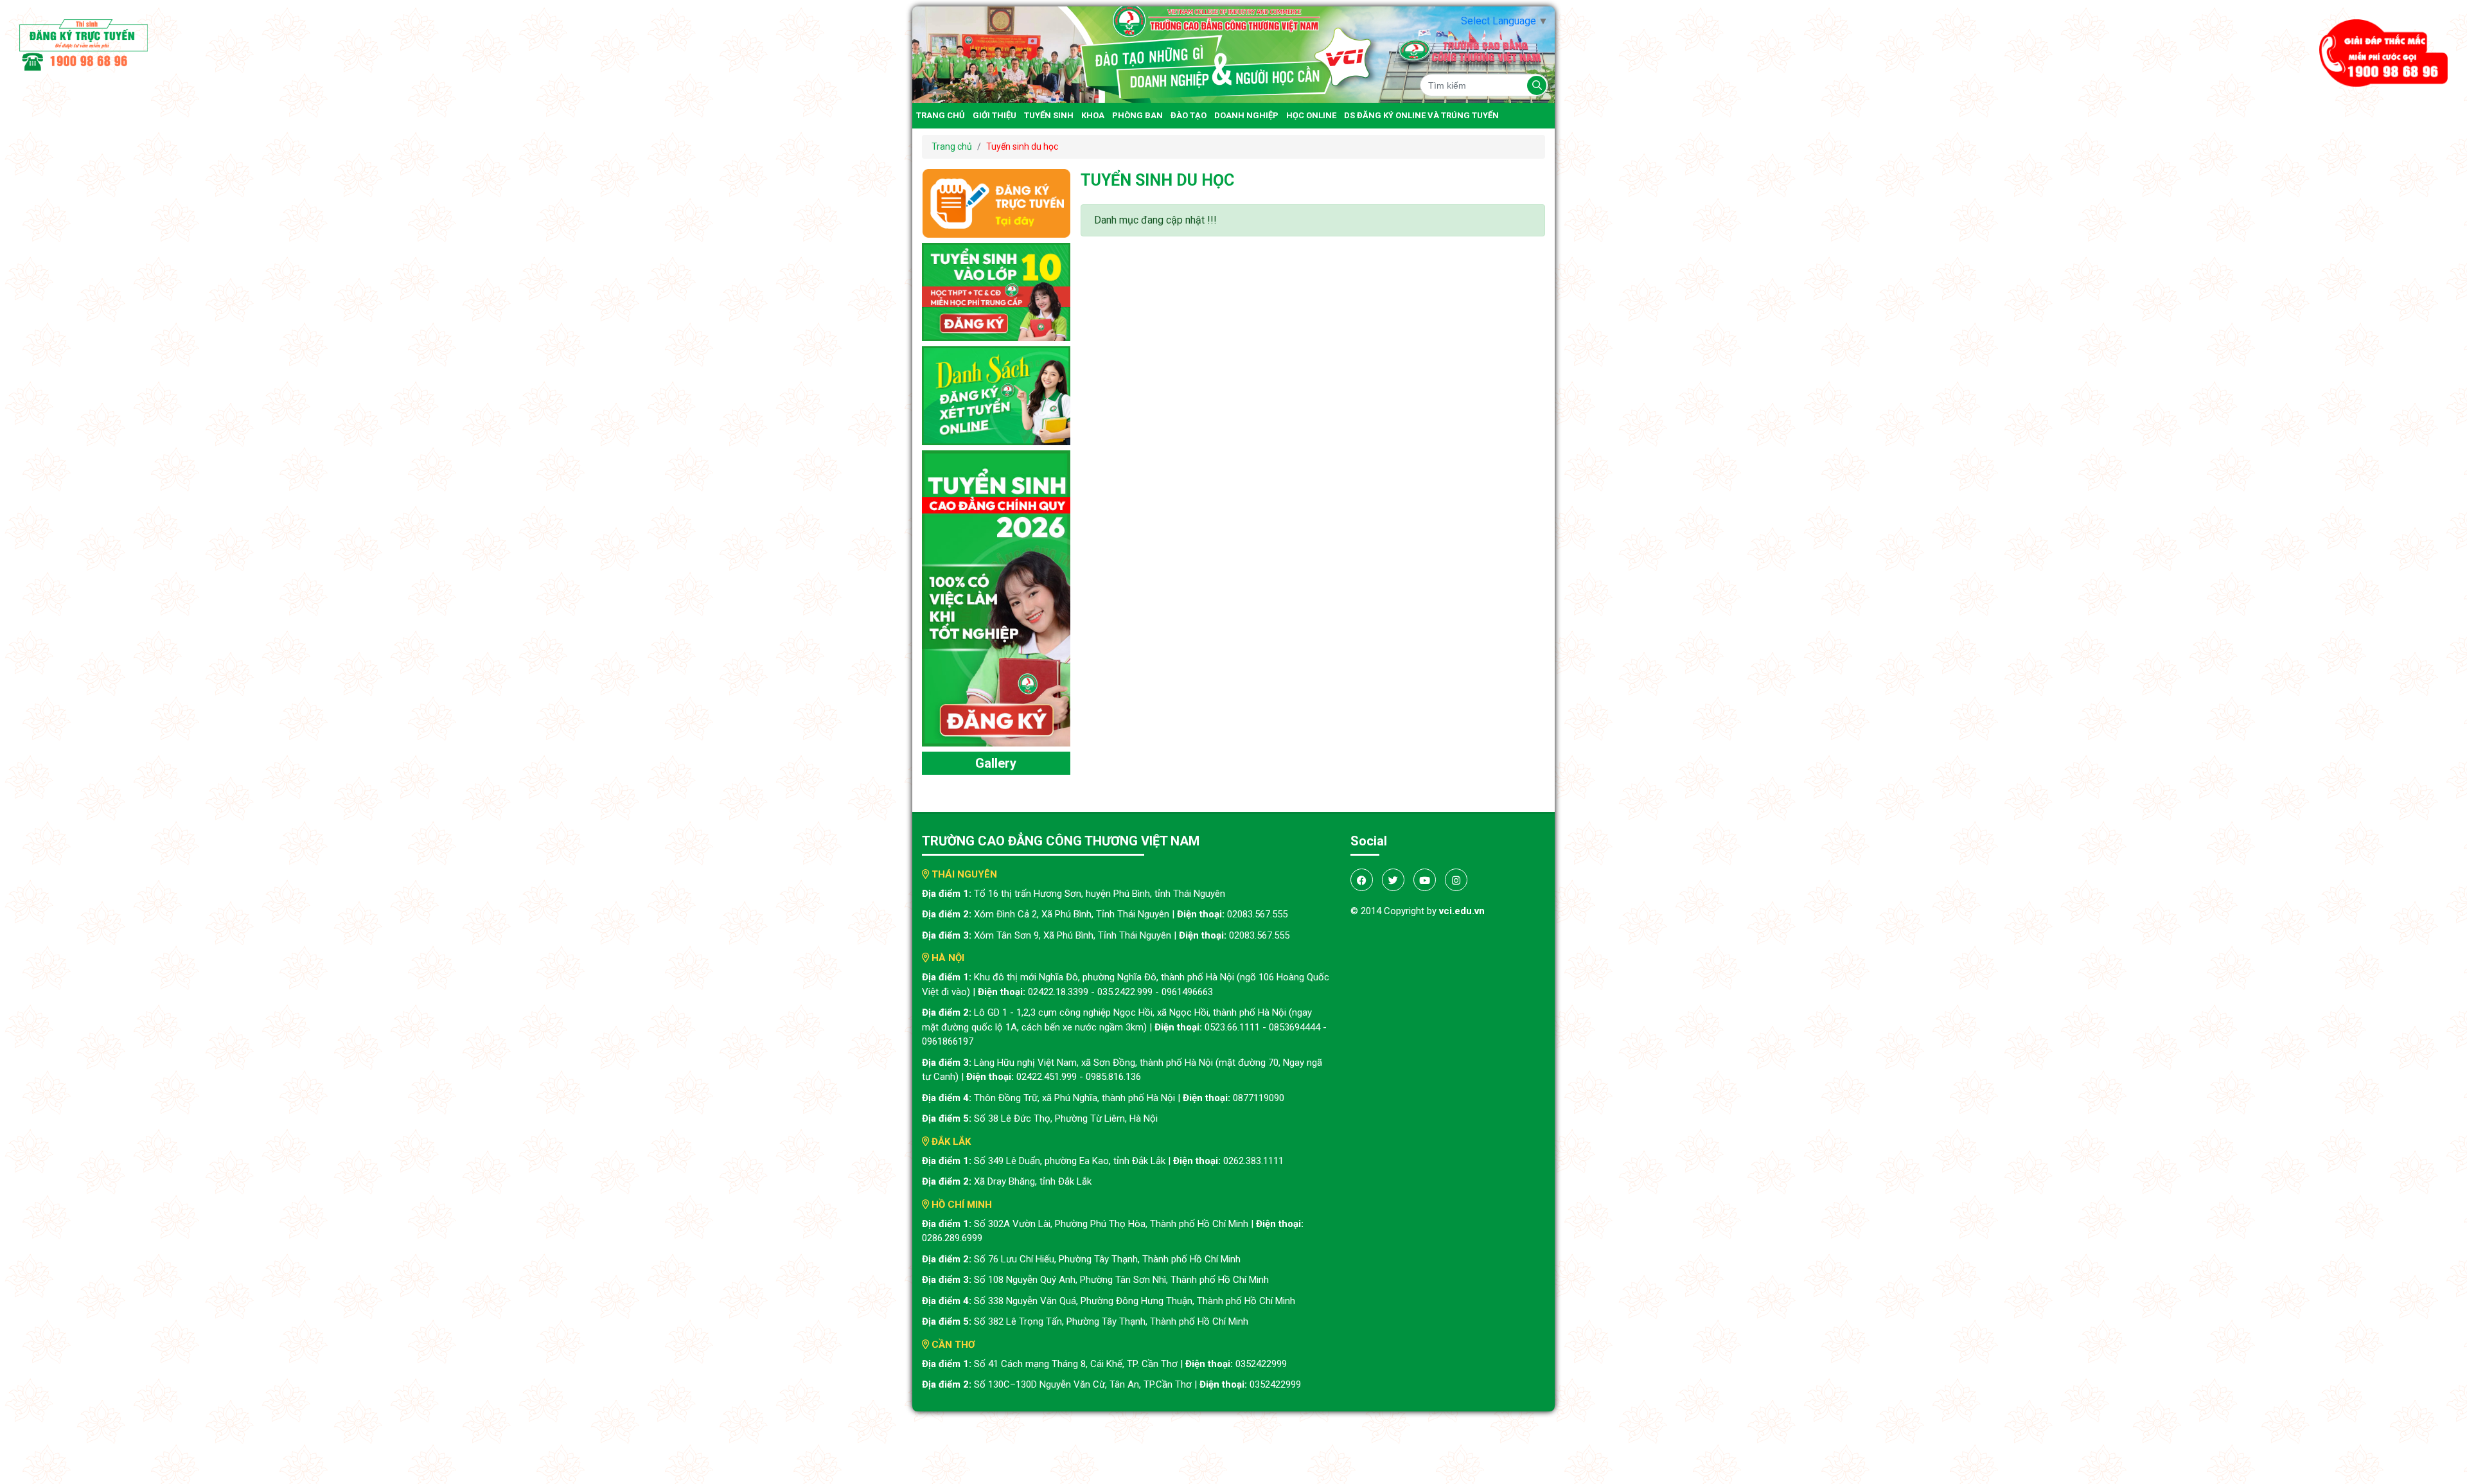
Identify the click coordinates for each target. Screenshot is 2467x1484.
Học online (1311, 115)
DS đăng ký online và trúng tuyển (1421, 115)
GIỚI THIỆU (995, 115)
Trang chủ (941, 115)
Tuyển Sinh (1049, 115)
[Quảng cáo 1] (996, 291)
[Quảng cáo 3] (996, 598)
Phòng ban (1137, 115)
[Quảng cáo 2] (996, 395)
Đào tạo (1189, 115)
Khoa (1093, 115)
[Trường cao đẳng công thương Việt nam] (1233, 54)
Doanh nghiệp (1246, 115)
